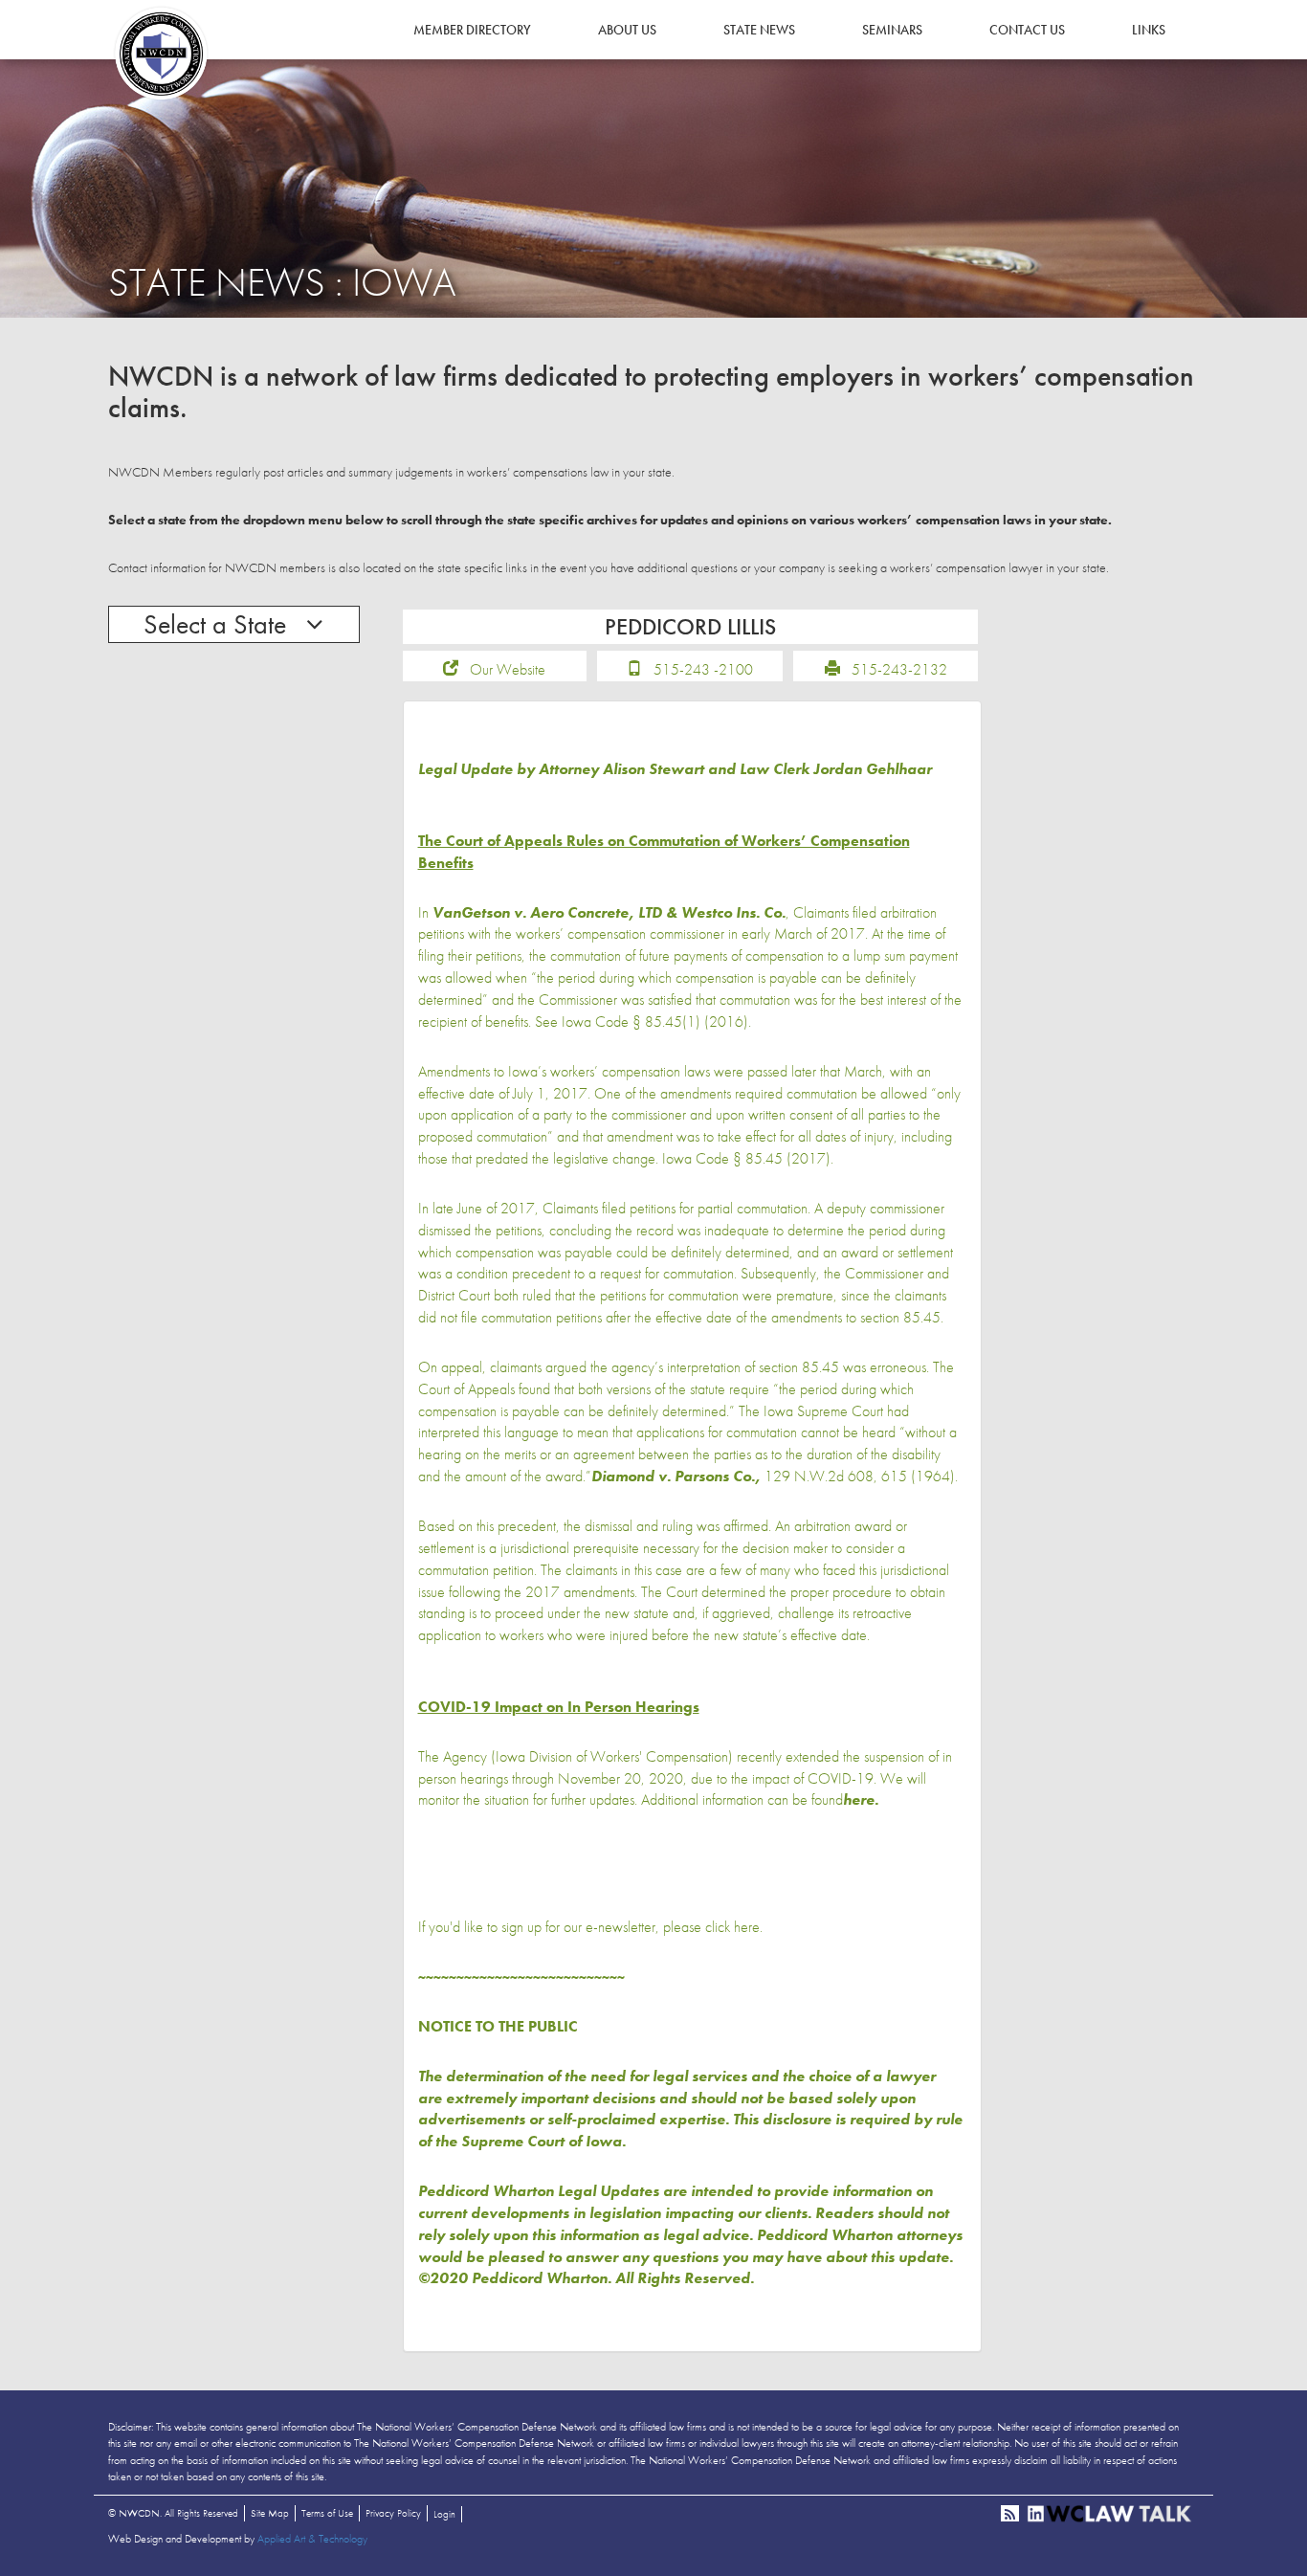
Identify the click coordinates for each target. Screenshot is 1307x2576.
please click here (711, 1927)
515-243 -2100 (703, 669)
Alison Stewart (653, 769)
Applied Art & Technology (312, 2539)
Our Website (508, 669)
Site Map (270, 2513)
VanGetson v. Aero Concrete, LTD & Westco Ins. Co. (609, 912)
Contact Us (1027, 30)
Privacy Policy (393, 2513)
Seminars (892, 30)
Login (444, 2514)
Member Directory (472, 30)
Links (1149, 30)
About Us (627, 30)
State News (759, 30)
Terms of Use (327, 2513)
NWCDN (161, 54)
